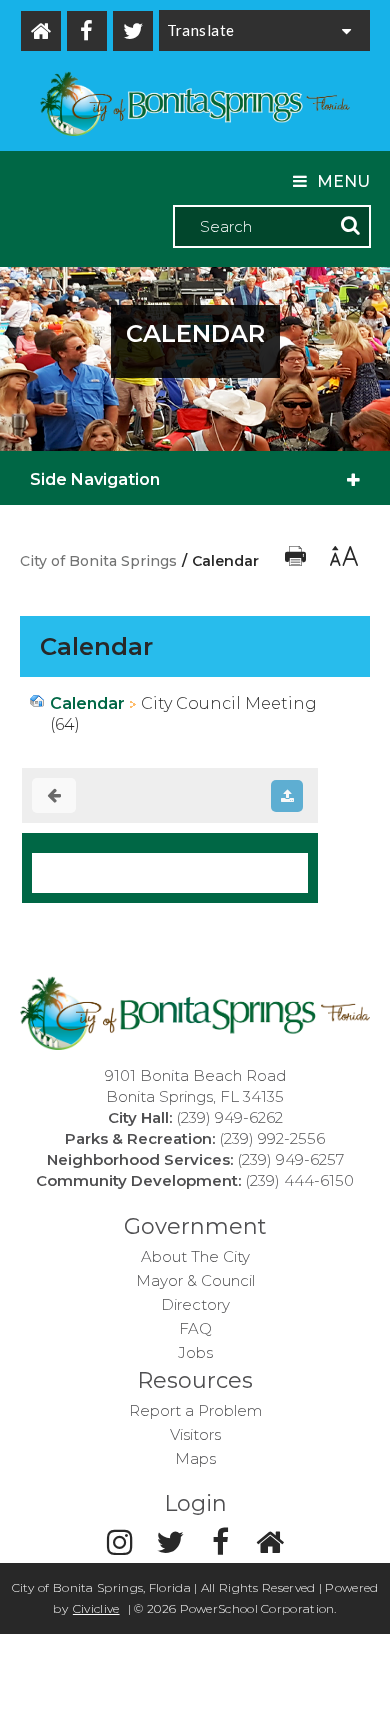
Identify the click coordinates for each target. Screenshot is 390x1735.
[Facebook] (87, 31)
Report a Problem (195, 1410)
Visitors (195, 1434)
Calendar (87, 703)
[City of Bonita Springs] (195, 106)
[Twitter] (133, 31)
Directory (195, 1304)
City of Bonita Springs (98, 561)
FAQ (195, 1328)
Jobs (195, 1352)
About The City (195, 1256)
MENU (343, 181)
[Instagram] (120, 1542)
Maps (195, 1458)
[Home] (41, 31)
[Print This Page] (297, 561)
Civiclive (96, 1608)
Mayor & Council (195, 1280)
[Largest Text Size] (342, 561)
